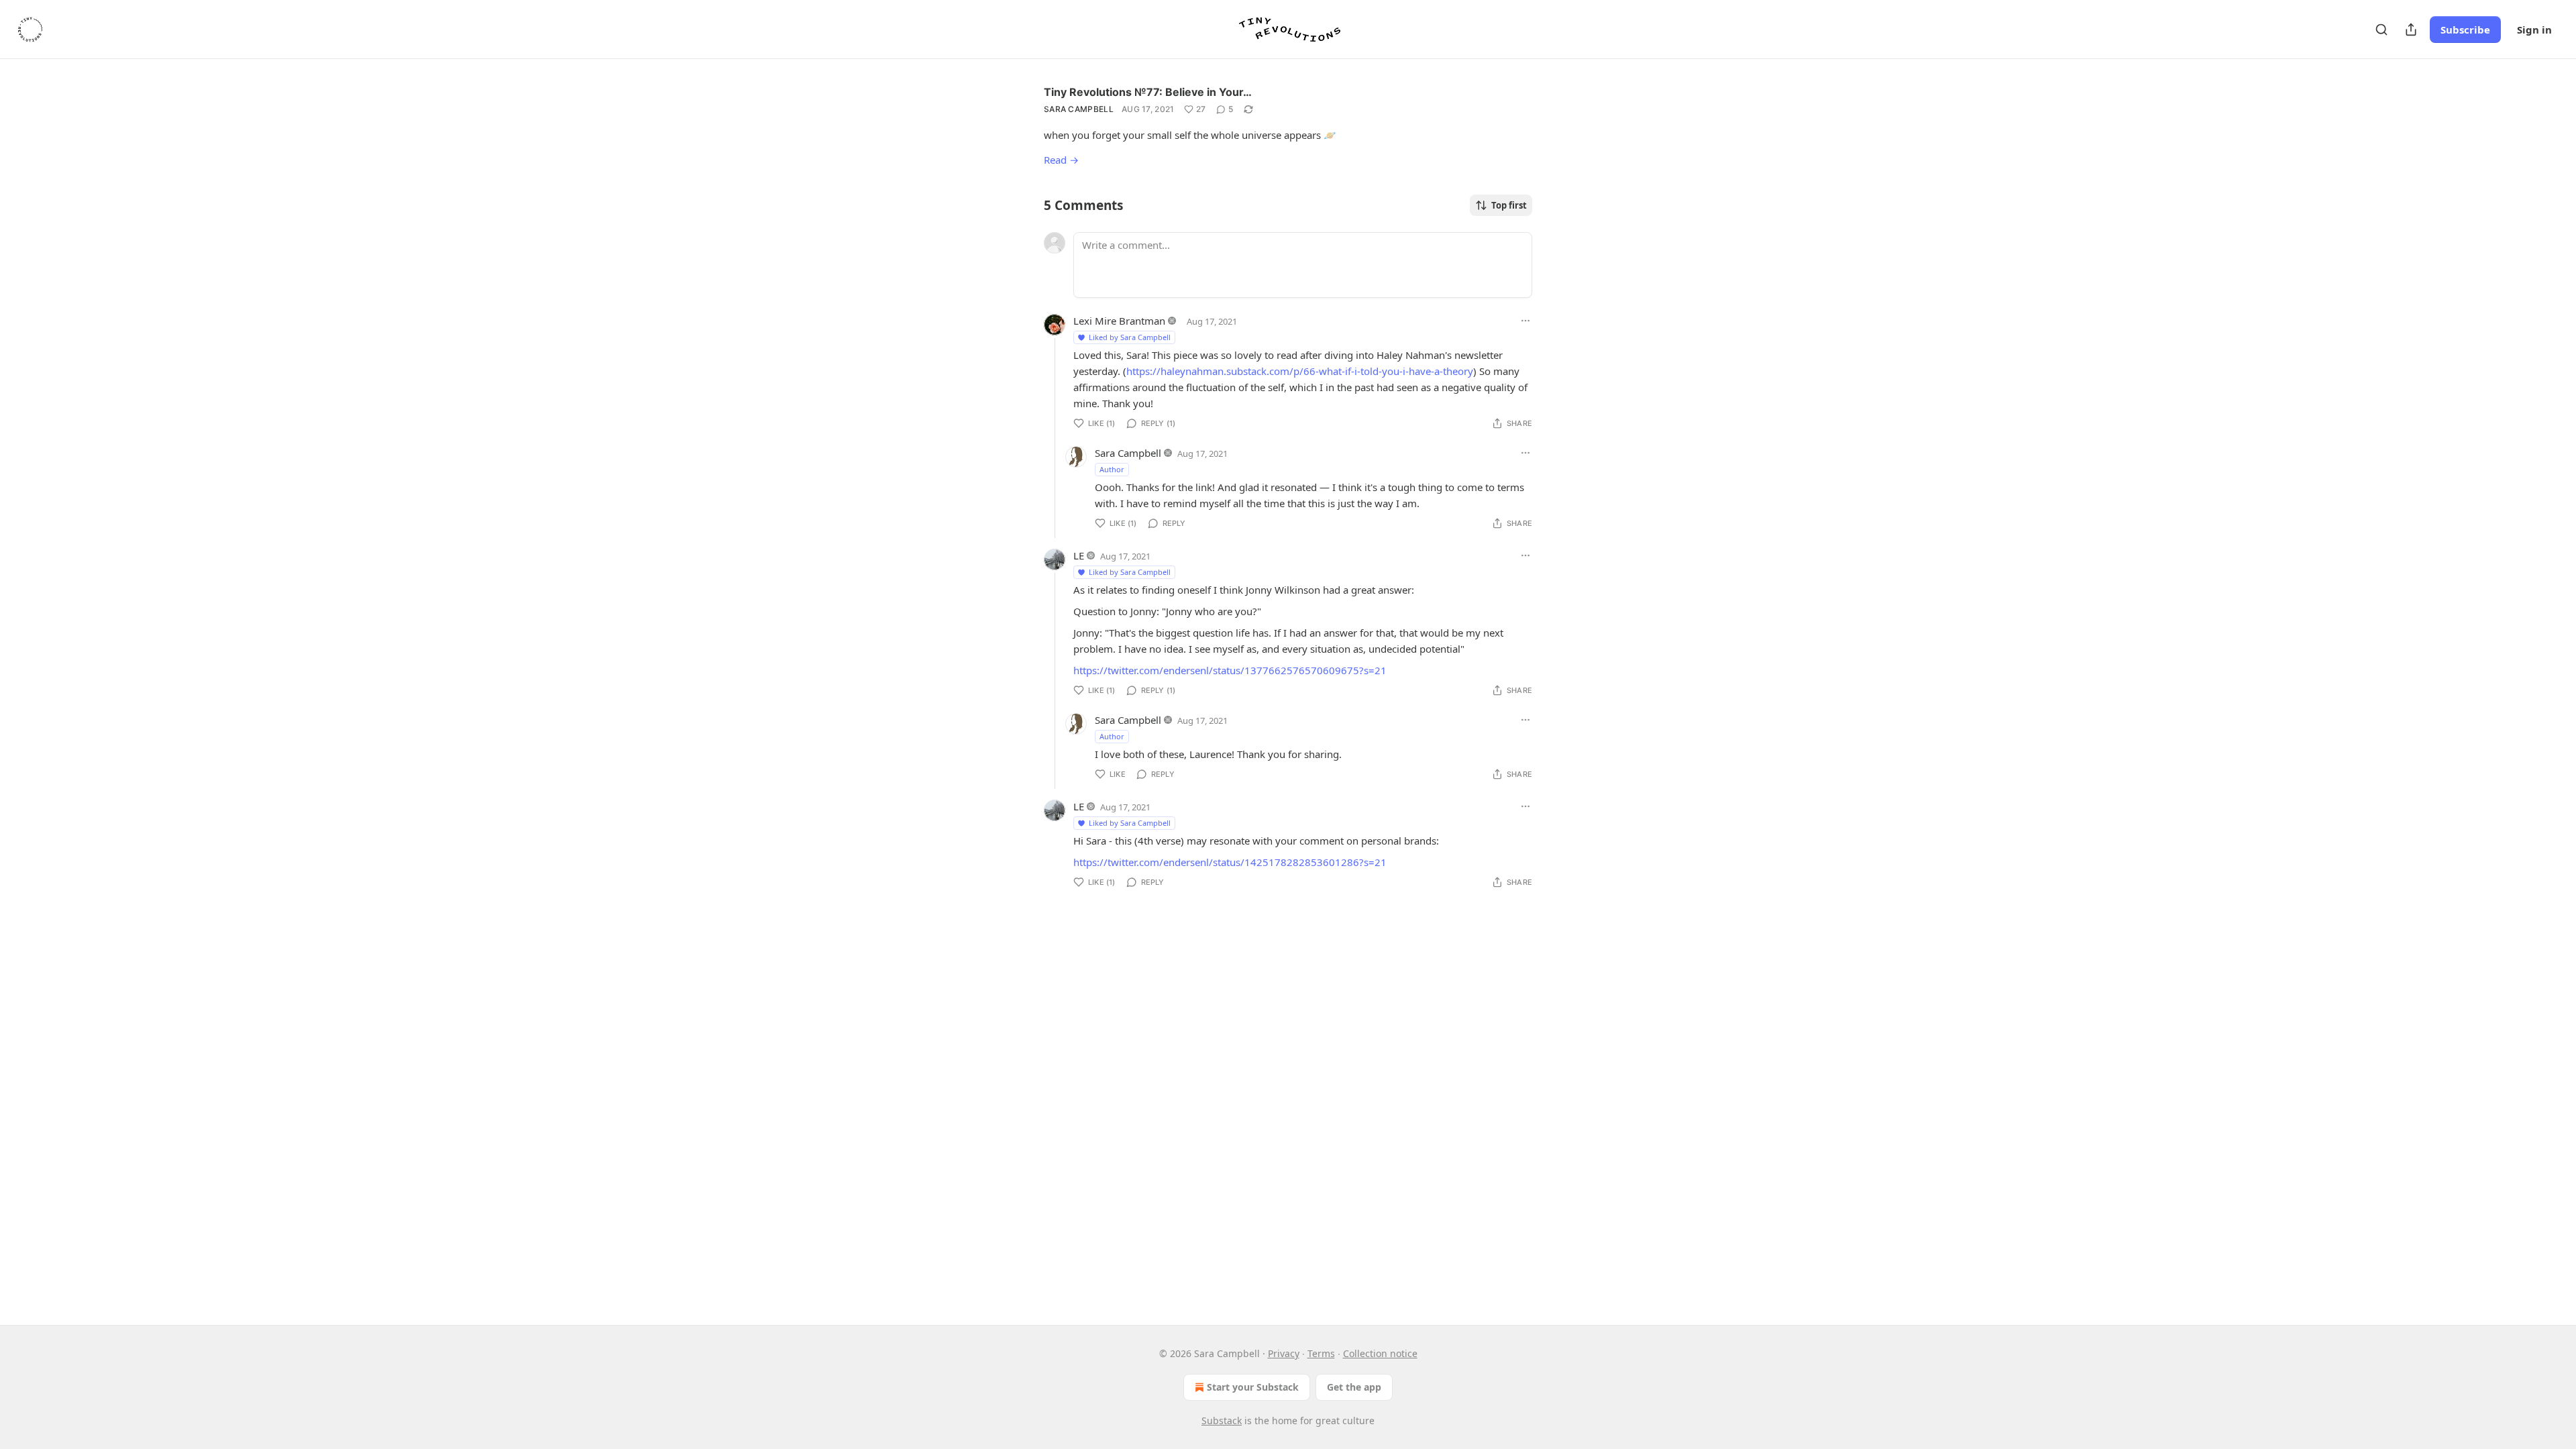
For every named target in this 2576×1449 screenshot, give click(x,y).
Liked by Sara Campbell (1130, 337)
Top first (1509, 205)
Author (1112, 469)
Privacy (1284, 1353)
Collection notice (1380, 1353)
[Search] (2381, 30)
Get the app (1354, 1387)
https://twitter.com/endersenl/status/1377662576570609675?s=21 (1230, 670)
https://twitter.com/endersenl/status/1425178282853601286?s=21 (1230, 862)
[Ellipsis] (1525, 321)
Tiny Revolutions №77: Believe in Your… (1148, 92)
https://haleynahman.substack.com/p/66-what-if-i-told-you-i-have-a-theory (1300, 371)
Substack (1222, 1420)
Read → (1061, 160)
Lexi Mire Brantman (1119, 321)
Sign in (2534, 30)
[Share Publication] (2411, 30)
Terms (1321, 1353)
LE (1079, 555)
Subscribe (2465, 30)
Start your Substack (1253, 1387)
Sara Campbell (1079, 109)
